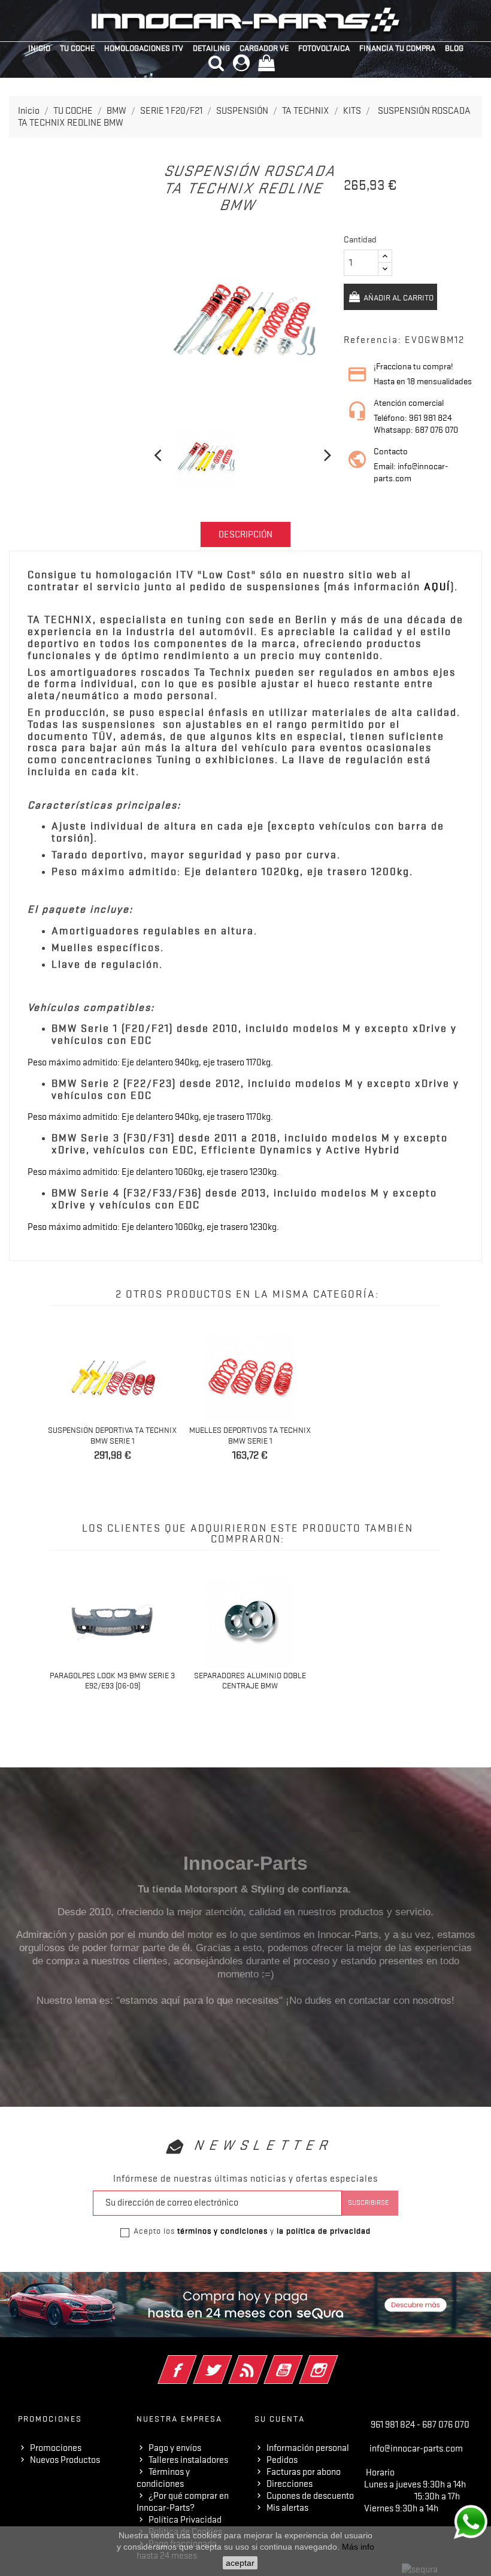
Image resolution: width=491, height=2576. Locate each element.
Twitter (229, 2362)
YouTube (300, 2362)
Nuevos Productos (65, 2460)
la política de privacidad (324, 2231)
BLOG (454, 48)
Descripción (245, 534)
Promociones (56, 2448)
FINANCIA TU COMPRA (397, 48)
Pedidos (282, 2460)
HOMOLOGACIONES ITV (144, 48)
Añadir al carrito (398, 297)
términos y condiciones (222, 2231)
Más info (358, 2547)
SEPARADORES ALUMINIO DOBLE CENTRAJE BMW (250, 1681)
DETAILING (211, 48)
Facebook (194, 2362)
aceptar (240, 2563)
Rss (264, 2362)
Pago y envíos (175, 2448)
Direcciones (290, 2484)
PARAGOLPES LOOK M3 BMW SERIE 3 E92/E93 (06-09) (112, 1681)
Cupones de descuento (310, 2496)
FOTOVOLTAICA (324, 48)
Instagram (335, 2362)
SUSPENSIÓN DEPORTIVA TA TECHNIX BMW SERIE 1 (112, 1435)
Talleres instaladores (188, 2460)
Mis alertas (287, 2508)
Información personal (308, 2448)
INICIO (39, 48)
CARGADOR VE (264, 48)
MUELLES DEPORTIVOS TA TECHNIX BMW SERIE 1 (250, 1435)
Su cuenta (280, 2419)
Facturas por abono (304, 2472)
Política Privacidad (185, 2520)
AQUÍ (437, 587)
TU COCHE (77, 48)
